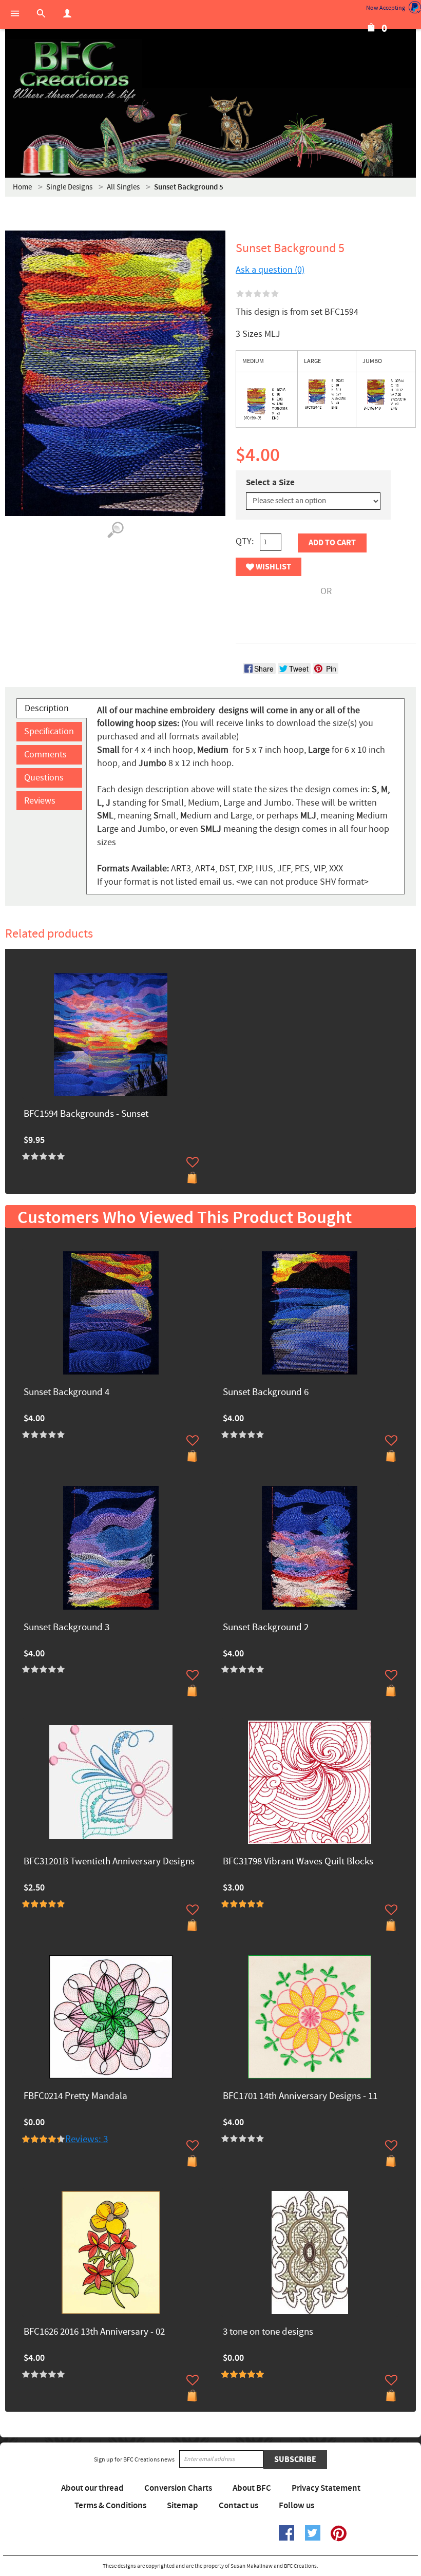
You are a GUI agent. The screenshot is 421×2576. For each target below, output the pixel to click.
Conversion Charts (178, 2488)
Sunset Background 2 (266, 1628)
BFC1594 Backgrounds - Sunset (86, 1114)
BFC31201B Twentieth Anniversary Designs (109, 1862)
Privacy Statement (326, 2488)
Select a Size (270, 483)
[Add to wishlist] (193, 1162)
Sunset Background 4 (66, 1393)
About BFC (252, 2488)
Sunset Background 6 (266, 1393)
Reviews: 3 (87, 2139)
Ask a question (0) (270, 270)
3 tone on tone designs (268, 2332)
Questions (44, 778)
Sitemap (183, 2506)
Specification (49, 731)
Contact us (238, 2506)
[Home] (74, 72)
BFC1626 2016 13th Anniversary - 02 (94, 2332)
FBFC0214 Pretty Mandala (75, 2097)
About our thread (92, 2488)
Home (22, 187)
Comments (45, 755)
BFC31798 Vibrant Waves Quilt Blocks (298, 1862)
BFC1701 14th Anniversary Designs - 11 (300, 2097)
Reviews (40, 801)
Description (47, 708)
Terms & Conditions (110, 2506)
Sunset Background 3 (66, 1628)
